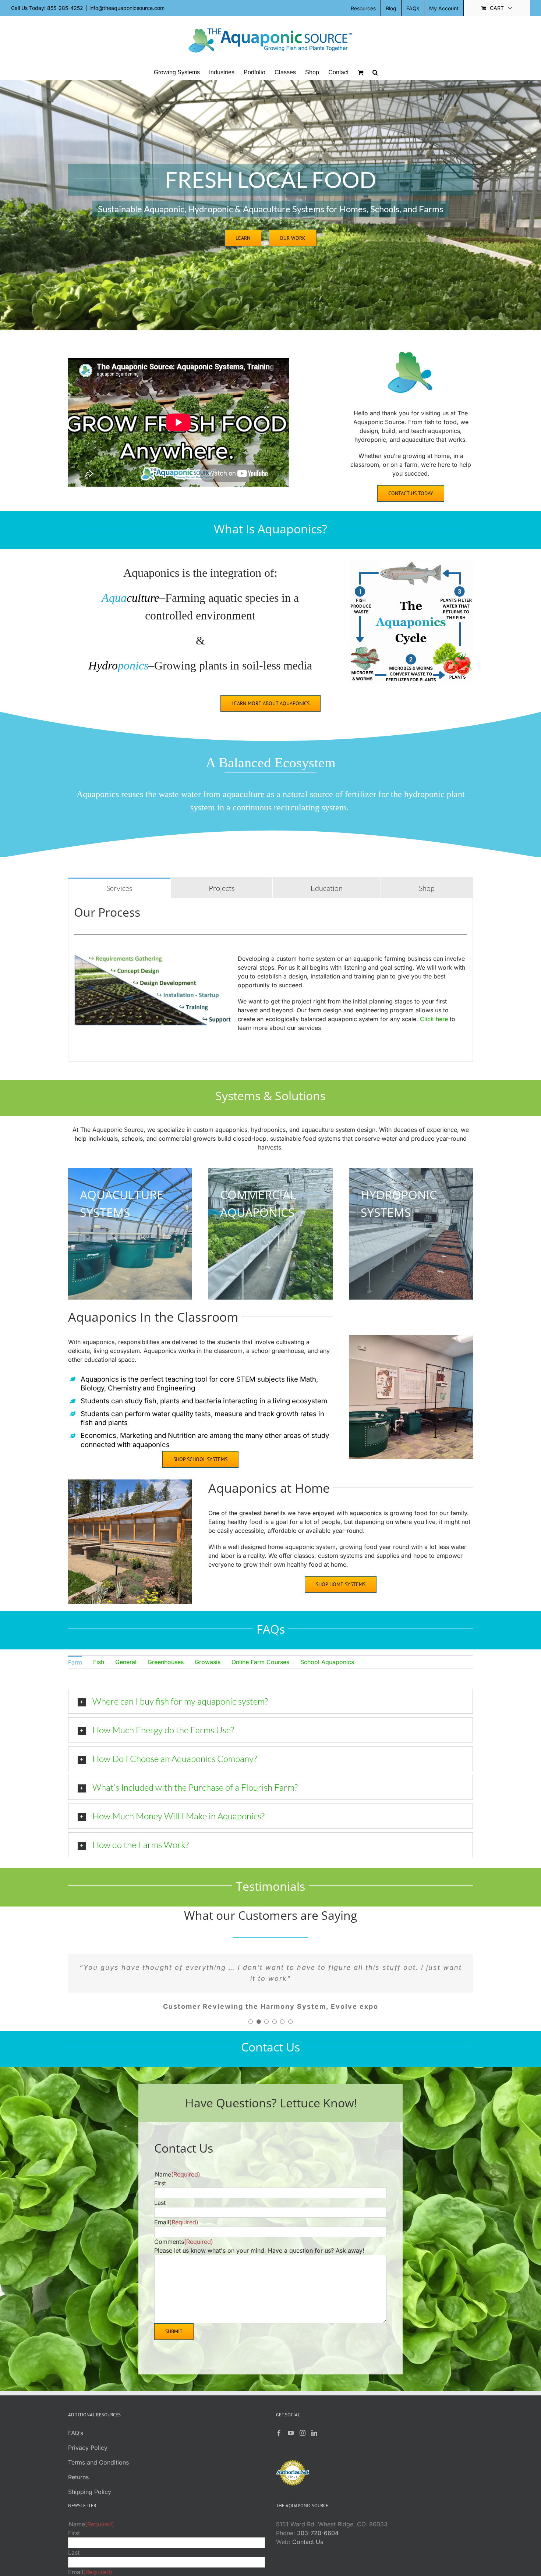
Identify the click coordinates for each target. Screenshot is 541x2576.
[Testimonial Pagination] (251, 2033)
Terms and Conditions (98, 2473)
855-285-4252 (65, 8)
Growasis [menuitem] (208, 1662)
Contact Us (308, 2553)
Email (176, 2233)
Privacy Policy (88, 2459)
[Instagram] (303, 2444)
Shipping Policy (90, 2503)
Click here (434, 1019)
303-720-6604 (318, 2544)
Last (160, 2214)
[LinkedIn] (314, 2444)
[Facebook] (279, 2444)
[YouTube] (291, 2444)
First (160, 2194)
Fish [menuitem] (99, 1662)
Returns (78, 2488)
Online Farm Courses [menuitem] (260, 1662)
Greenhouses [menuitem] (166, 1662)
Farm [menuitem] (75, 1662)
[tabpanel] (270, 980)
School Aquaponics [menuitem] (327, 1662)
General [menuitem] (126, 1662)
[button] (375, 72)
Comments (184, 2253)
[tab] (119, 888)
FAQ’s (76, 2444)
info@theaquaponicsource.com (127, 8)
